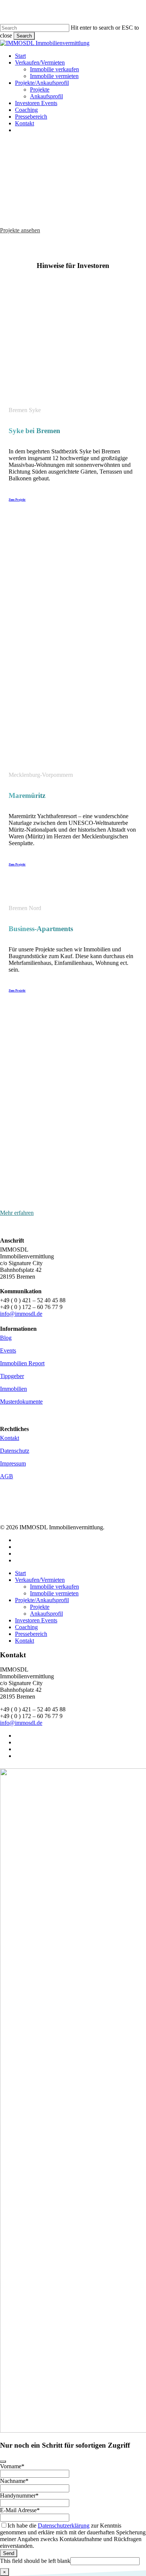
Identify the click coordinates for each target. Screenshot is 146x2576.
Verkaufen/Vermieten (40, 1580)
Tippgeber (12, 1376)
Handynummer (19, 2495)
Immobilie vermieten (54, 1593)
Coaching (26, 1627)
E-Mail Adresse (20, 2510)
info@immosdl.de (21, 1314)
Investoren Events (36, 1620)
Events (8, 1350)
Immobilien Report (22, 1363)
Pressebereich (31, 1634)
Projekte (40, 1607)
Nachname (14, 2481)
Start (20, 1573)
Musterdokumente (21, 1402)
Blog (6, 1338)
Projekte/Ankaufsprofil (42, 1600)
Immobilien (13, 1389)
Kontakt (25, 1641)
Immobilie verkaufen (54, 1587)
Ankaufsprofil (46, 1614)
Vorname (12, 2466)
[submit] (3, 2462)
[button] (20, 230)
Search (24, 36)
